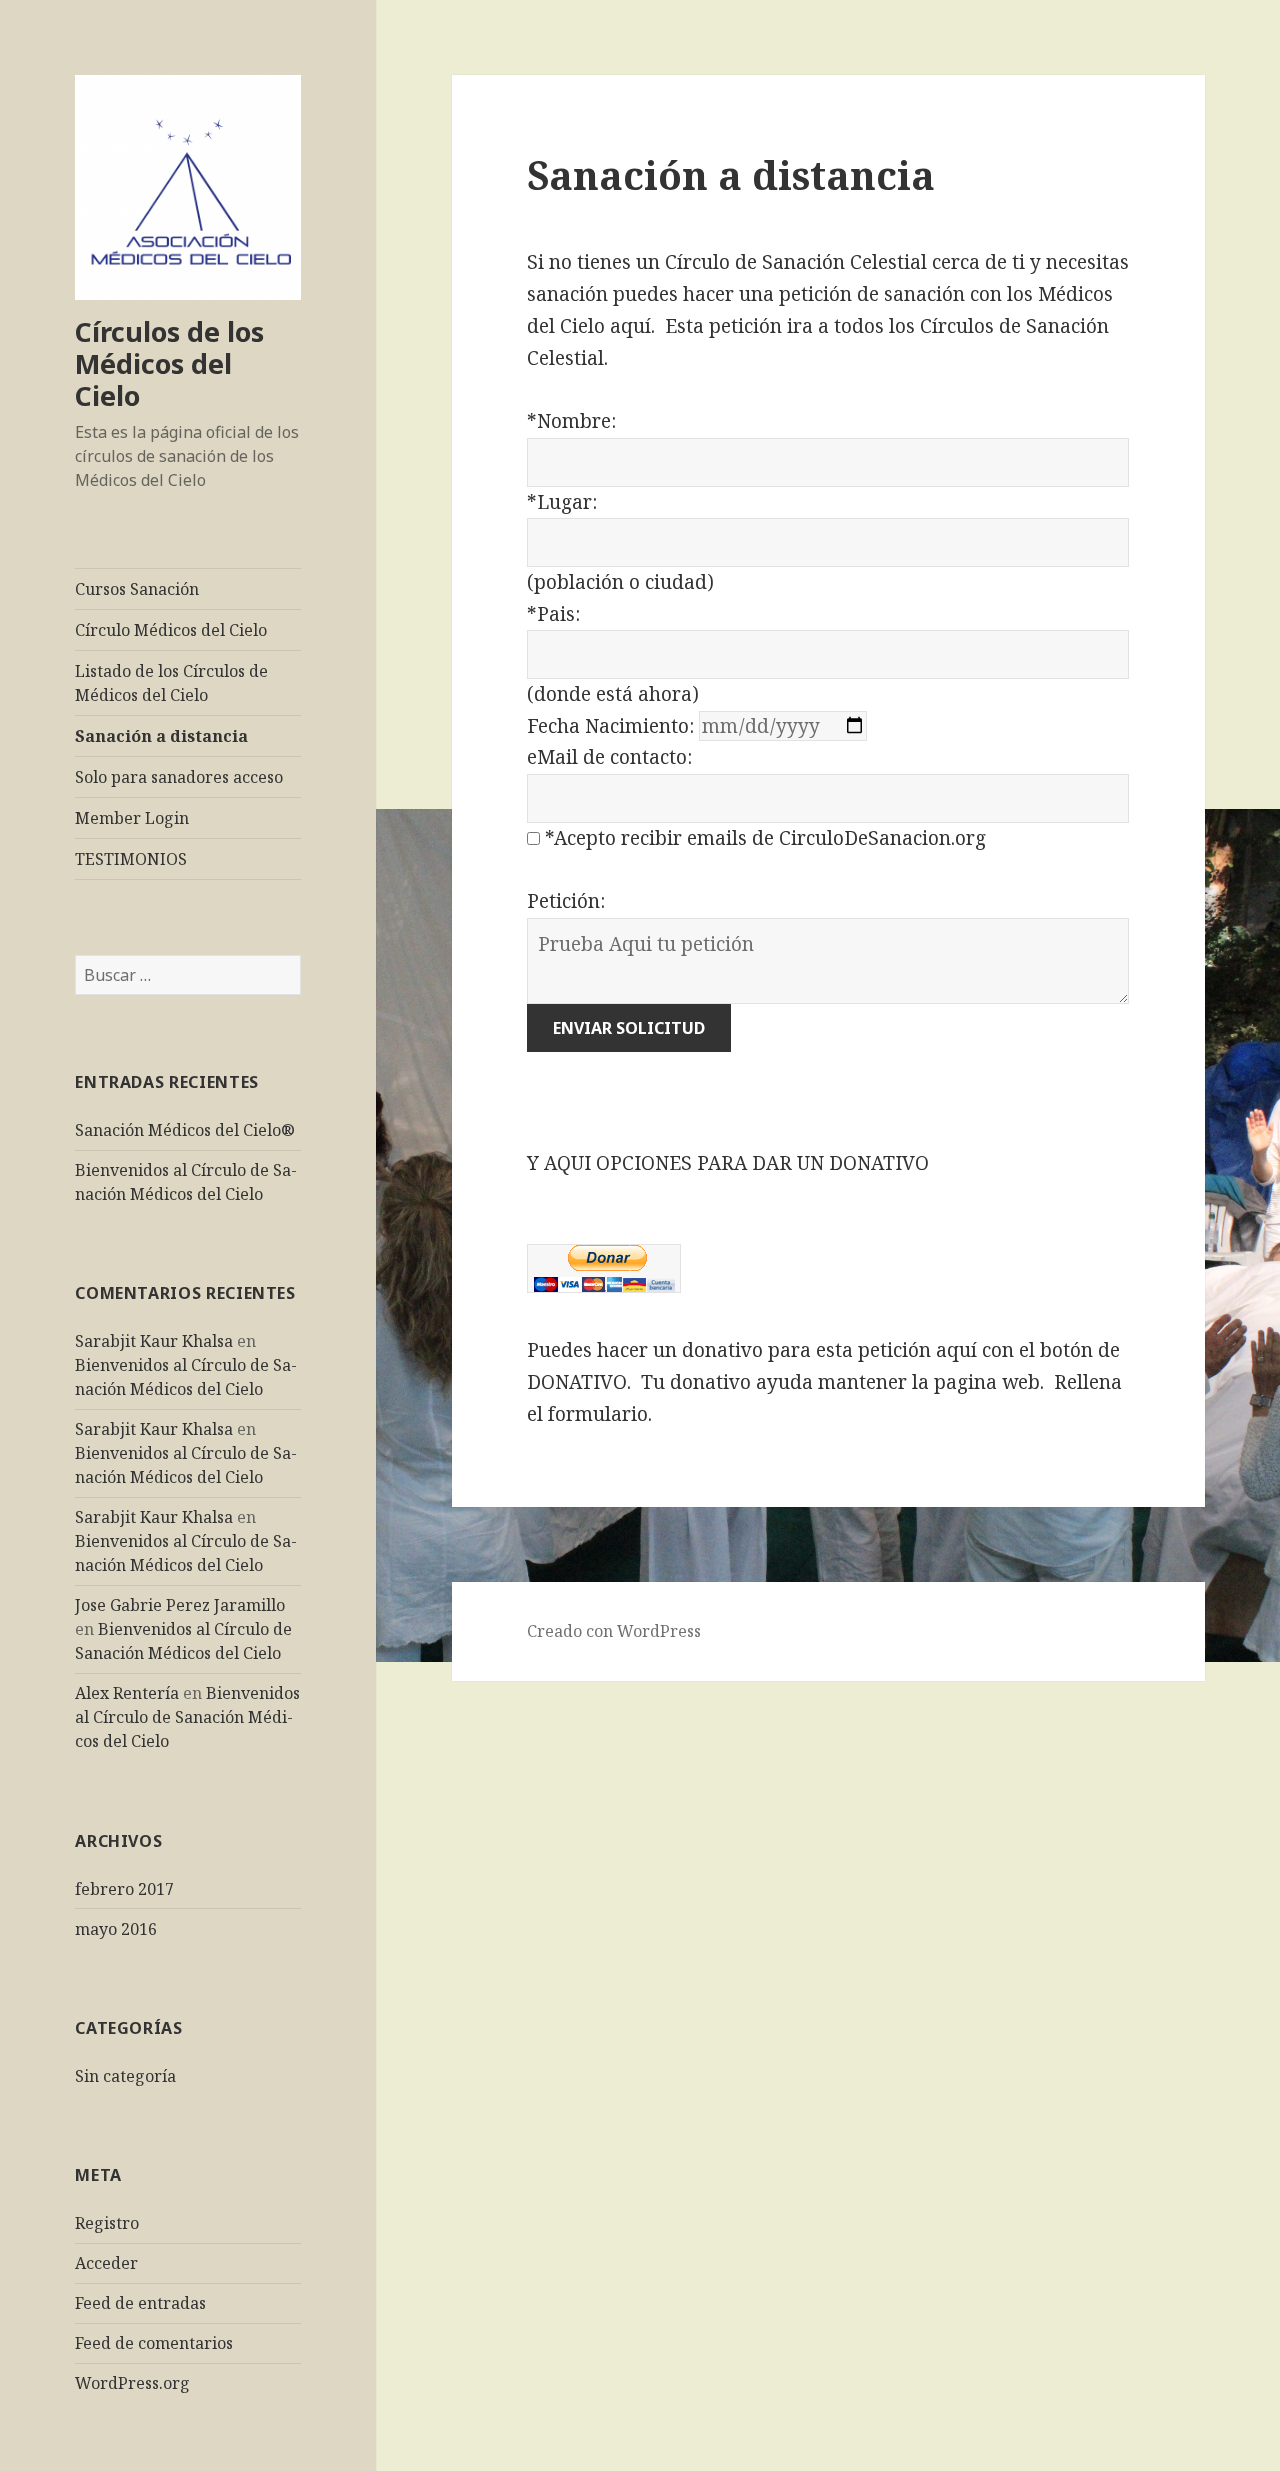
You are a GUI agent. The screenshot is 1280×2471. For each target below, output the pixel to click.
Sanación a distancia (161, 736)
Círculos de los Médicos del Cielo (169, 363)
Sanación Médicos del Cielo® (185, 1130)
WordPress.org (132, 2383)
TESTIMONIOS (131, 859)
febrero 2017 (124, 1889)
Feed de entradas (140, 2303)
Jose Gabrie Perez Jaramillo (180, 1605)
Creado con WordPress (614, 1631)
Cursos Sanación (137, 589)
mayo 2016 (116, 1929)
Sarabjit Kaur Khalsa (154, 1341)
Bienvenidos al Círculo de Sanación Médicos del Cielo (187, 1717)
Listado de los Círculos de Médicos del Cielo (171, 683)
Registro (107, 2223)
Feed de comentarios (154, 2343)
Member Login (132, 818)
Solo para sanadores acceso (179, 777)
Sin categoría (125, 2076)
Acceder (106, 2263)
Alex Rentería (127, 1693)
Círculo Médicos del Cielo (171, 630)
